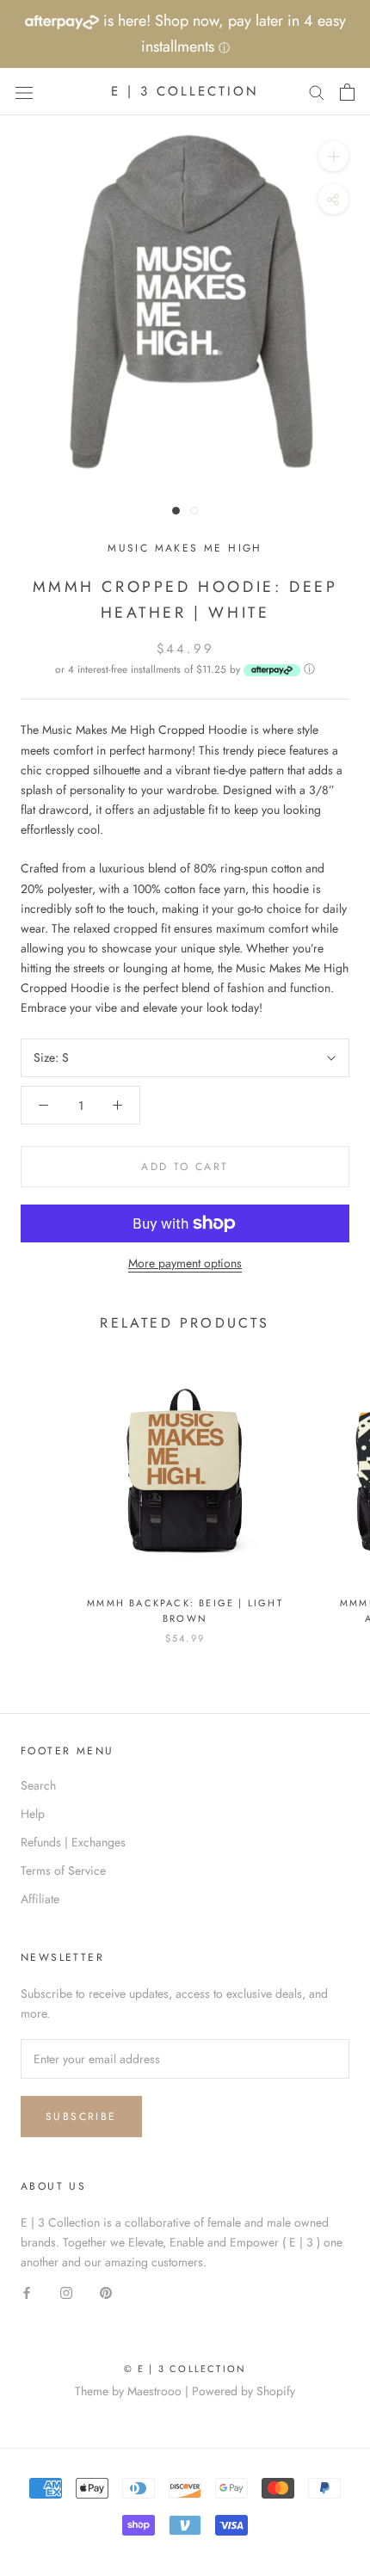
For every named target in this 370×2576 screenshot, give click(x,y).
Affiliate (40, 1899)
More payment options (185, 1263)
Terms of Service (63, 1870)
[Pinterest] (106, 2293)
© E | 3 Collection (185, 2369)
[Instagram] (66, 2293)
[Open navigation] (24, 92)
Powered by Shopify (244, 2391)
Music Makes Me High (185, 548)
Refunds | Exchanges (73, 1842)
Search (38, 1785)
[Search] (317, 92)
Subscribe (81, 2117)
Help (33, 1814)
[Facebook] (27, 2293)
